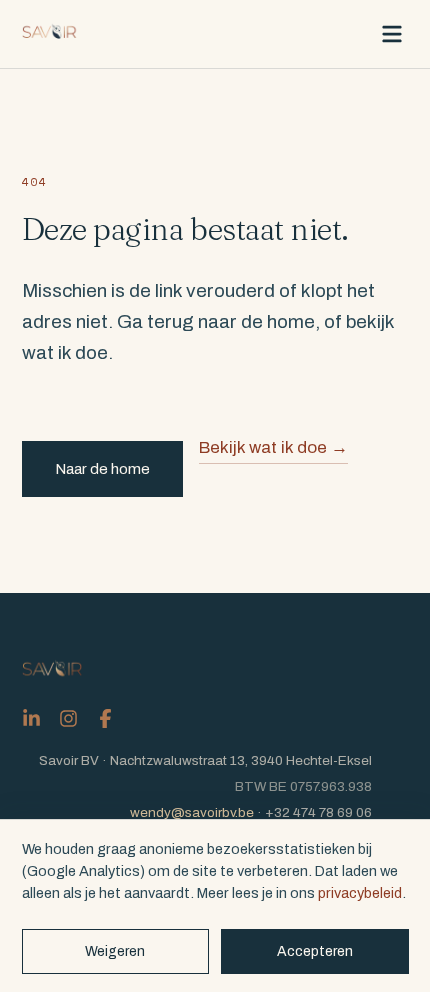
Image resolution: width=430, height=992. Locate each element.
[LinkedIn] (31, 718)
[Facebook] (105, 718)
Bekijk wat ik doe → (273, 447)
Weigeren (115, 951)
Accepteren (315, 951)
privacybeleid (360, 893)
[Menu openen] (392, 34)
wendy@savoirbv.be (192, 812)
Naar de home (102, 469)
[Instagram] (68, 718)
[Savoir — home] (50, 34)
